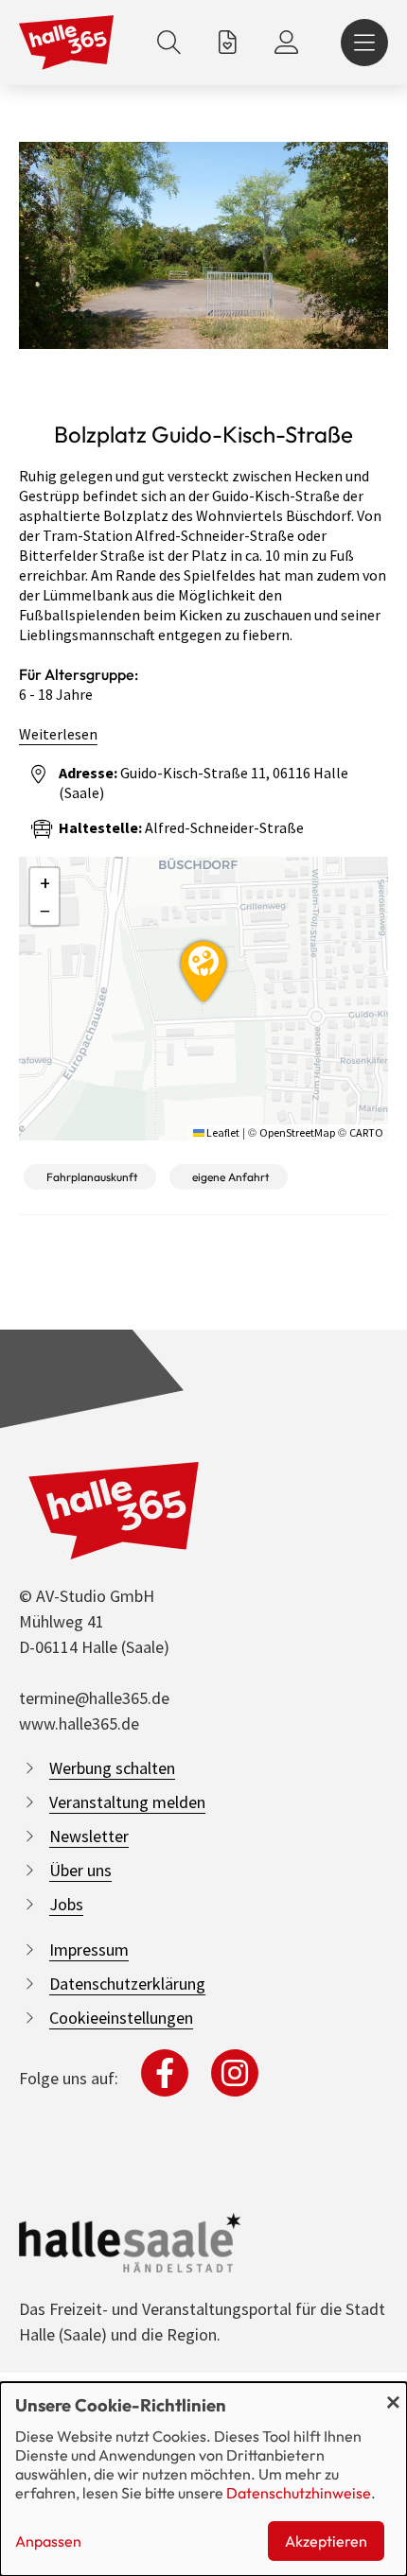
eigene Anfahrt (230, 1177)
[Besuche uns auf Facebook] (165, 2073)
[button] (203, 968)
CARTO (366, 1132)
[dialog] (203, 2479)
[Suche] (169, 43)
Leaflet (222, 1132)
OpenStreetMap (297, 1132)
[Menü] (364, 43)
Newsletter (89, 1836)
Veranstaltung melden (127, 1802)
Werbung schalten (112, 1768)
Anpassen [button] (48, 2541)
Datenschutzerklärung (127, 1984)
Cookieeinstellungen (121, 2018)
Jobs (66, 1904)
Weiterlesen (58, 734)
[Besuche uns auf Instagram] (235, 2073)
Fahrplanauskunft (92, 1177)
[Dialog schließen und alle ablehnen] (393, 2394)
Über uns (80, 1870)
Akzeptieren (326, 2541)
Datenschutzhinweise (299, 2493)
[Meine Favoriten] (228, 43)
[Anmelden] (286, 43)
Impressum (89, 1949)
